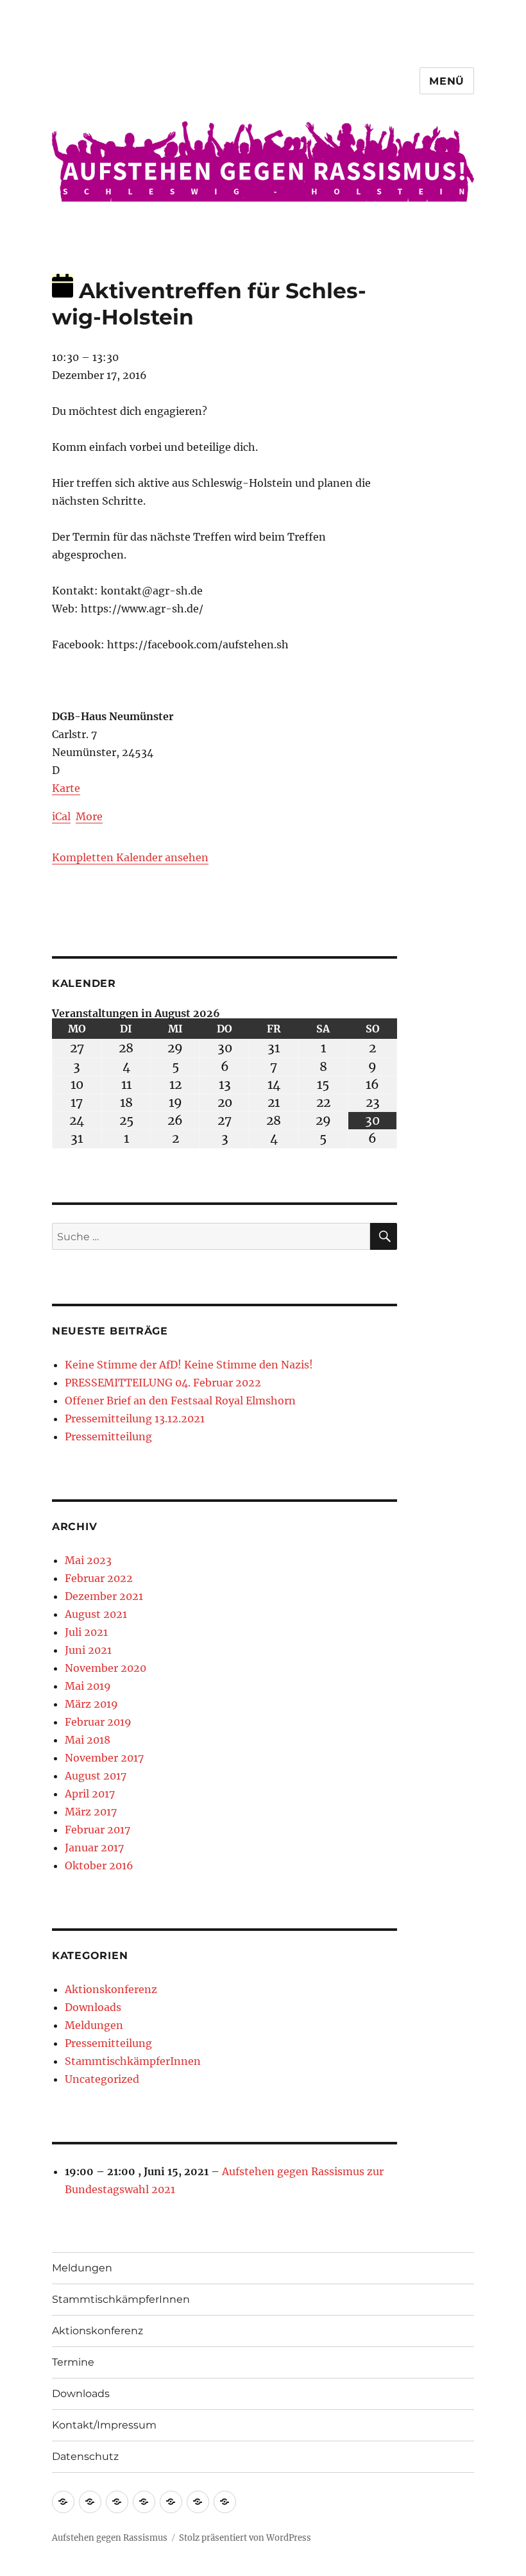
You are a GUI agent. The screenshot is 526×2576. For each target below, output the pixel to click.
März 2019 (91, 1704)
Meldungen (94, 2025)
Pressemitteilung (108, 1436)
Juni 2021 (88, 1650)
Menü (447, 81)
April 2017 (90, 1794)
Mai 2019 (88, 1686)
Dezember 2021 (104, 1596)
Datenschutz (85, 2456)
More (89, 816)
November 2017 (104, 1758)
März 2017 (91, 1812)
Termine (73, 2362)
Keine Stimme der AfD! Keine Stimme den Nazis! (189, 1365)
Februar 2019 (98, 1722)
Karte (66, 788)
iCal (61, 816)
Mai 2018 (88, 1740)
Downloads (93, 2007)
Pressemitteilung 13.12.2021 (135, 1418)
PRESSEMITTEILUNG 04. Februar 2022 (163, 1383)
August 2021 (96, 1614)
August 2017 (96, 1776)
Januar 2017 (94, 1848)
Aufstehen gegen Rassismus (110, 2538)
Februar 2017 (98, 1830)
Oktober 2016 (99, 1865)
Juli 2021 (86, 1632)
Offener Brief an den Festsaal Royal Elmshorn (180, 1401)
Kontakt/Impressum (104, 2425)
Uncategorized (102, 2079)
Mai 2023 (88, 1560)
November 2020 (106, 1668)
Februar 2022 (99, 1578)
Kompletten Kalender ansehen (130, 857)
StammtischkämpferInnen (133, 2061)
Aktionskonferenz (111, 1989)
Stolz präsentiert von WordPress (245, 2538)
